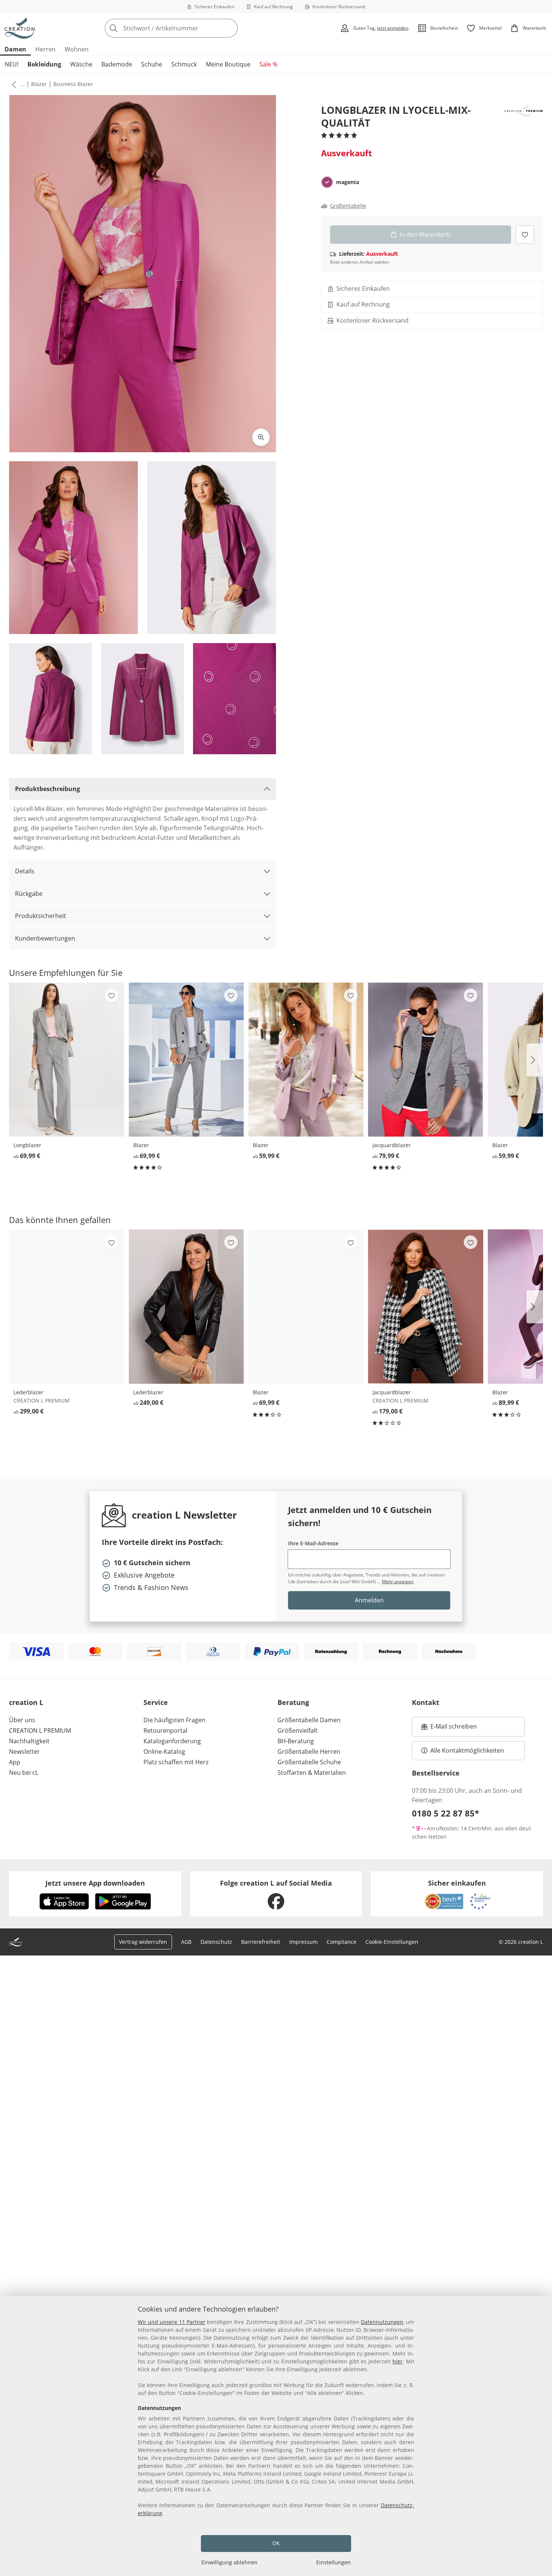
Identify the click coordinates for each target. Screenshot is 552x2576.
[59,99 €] (306, 1060)
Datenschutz (216, 1942)
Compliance (342, 1942)
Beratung (293, 1702)
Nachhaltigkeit (29, 1741)
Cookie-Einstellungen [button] (392, 1942)
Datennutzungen (382, 2322)
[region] (276, 2436)
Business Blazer (73, 84)
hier (397, 2361)
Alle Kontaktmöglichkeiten (467, 1750)
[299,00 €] (67, 1306)
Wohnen (77, 49)
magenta (348, 182)
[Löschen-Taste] (230, 28)
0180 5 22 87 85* (446, 1813)
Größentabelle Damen (309, 1720)
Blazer (39, 84)
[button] (12, 84)
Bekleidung (44, 64)
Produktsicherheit (41, 916)
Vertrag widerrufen (143, 1942)
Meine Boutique (228, 64)
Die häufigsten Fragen (174, 1720)
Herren (45, 49)
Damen (15, 49)
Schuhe (152, 64)
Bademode (117, 64)
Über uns (22, 1720)
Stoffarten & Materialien (312, 1773)
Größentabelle (348, 206)
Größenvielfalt (298, 1730)
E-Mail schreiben (449, 1729)
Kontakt (426, 1702)
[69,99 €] (67, 1060)
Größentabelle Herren (309, 1752)
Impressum (303, 1942)
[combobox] (188, 28)
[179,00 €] (426, 1306)
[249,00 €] (186, 1306)
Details (25, 871)
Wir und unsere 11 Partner (172, 2322)
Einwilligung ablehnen (229, 2562)
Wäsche (81, 64)
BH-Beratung (296, 1741)
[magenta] (327, 182)
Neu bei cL (24, 1773)
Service (156, 1702)
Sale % (268, 64)
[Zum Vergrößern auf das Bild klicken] (261, 437)
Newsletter (24, 1752)
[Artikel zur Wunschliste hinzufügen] (525, 234)
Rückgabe (29, 894)
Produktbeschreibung (48, 789)
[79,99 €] (426, 1060)
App (15, 1762)
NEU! (11, 64)
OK (276, 2543)
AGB (186, 1942)
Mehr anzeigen (398, 1582)
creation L (26, 1702)
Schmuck (184, 64)
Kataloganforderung (172, 1741)
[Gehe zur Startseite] (20, 28)
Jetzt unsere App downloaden (95, 1883)
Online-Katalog (164, 1752)
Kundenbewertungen (45, 938)
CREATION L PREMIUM (40, 1730)
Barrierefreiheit (261, 1942)
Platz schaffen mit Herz (176, 1762)
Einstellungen (333, 2562)
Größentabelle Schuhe (309, 1762)
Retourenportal (165, 1730)
